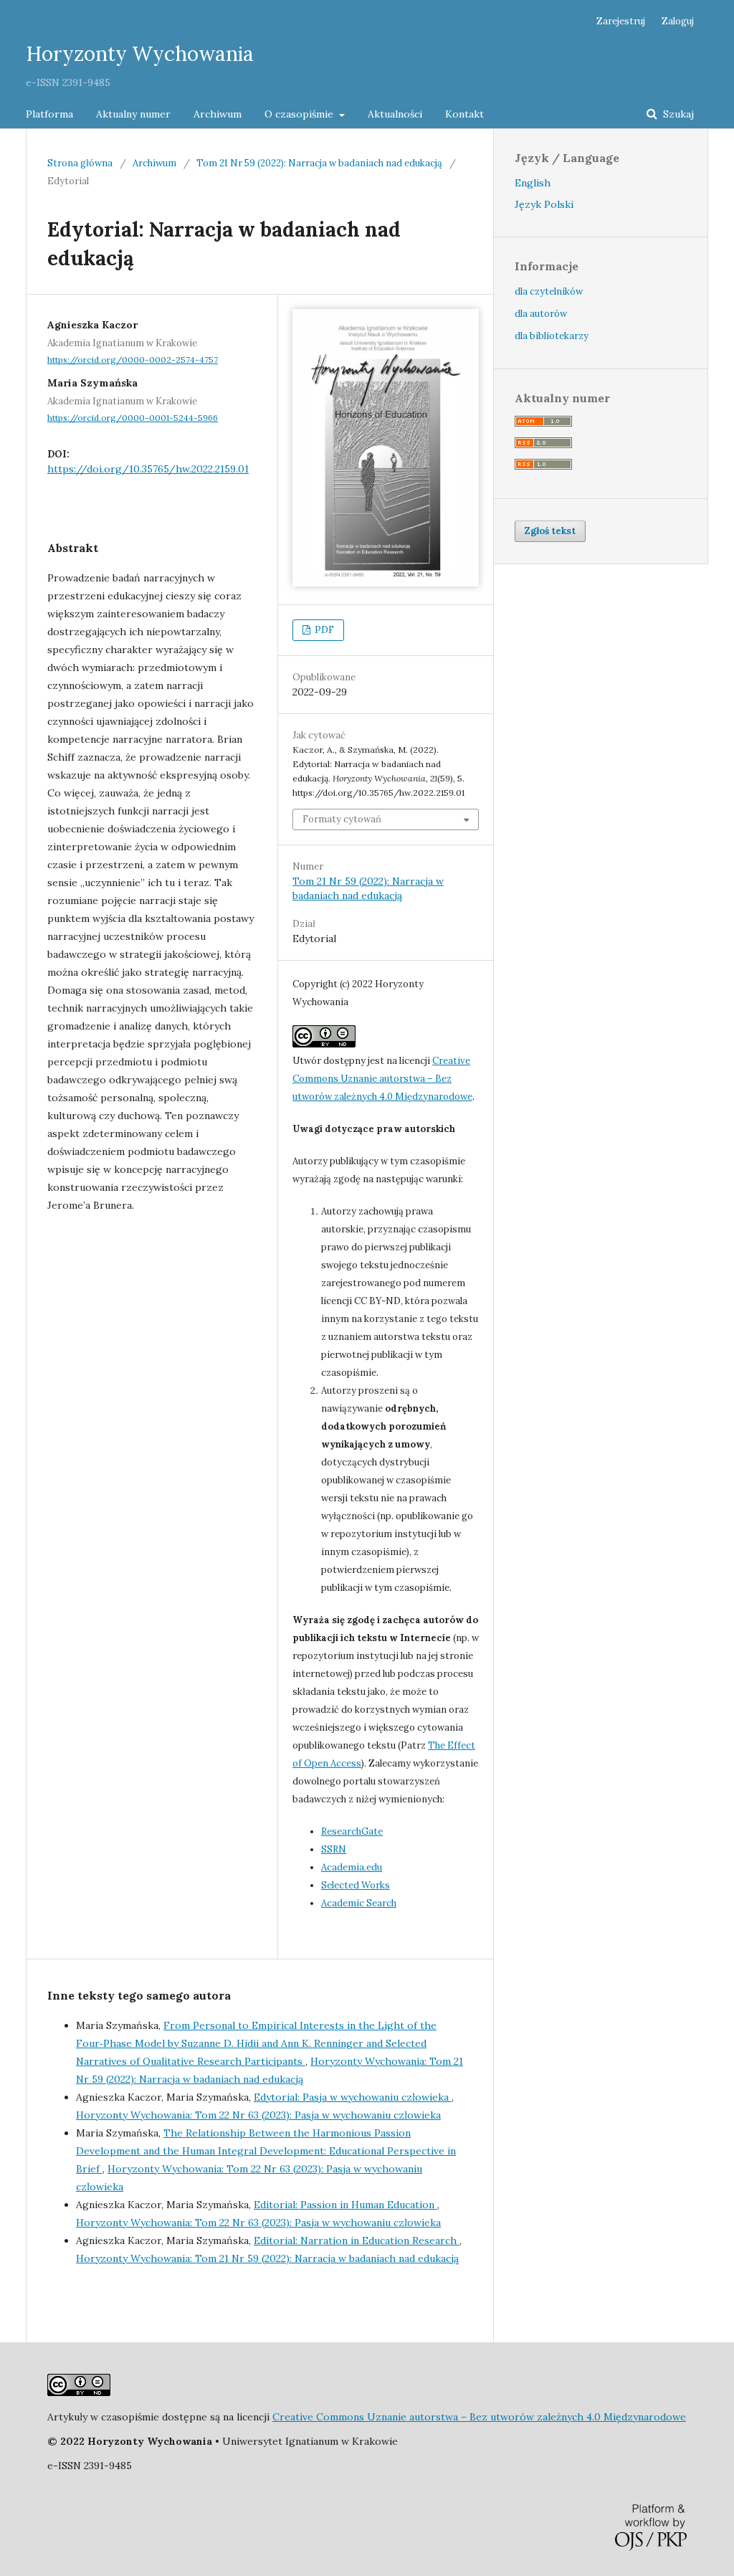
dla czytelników (549, 291)
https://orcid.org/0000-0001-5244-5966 (133, 418)
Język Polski (544, 204)
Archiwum (218, 114)
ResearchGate (352, 1831)
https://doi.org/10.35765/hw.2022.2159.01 (148, 469)
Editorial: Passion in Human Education (345, 2205)
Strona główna (80, 163)
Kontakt (464, 114)
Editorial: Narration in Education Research (357, 2240)
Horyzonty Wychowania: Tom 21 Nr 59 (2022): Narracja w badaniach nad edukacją (267, 2258)
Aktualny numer (133, 114)
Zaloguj (678, 21)
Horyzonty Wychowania (140, 54)
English (533, 183)
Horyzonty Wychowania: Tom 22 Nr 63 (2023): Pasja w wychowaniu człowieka (258, 2115)
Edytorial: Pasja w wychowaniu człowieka (353, 2097)
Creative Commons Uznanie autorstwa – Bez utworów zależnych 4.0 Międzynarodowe (382, 1079)
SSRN (334, 1849)
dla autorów (541, 314)
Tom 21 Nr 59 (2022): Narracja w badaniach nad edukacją (319, 163)
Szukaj (677, 114)
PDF (323, 630)
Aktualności (395, 114)
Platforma (49, 114)
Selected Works (356, 1885)
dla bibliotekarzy (552, 336)
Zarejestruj (621, 21)
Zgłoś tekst (550, 531)
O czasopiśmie (300, 114)
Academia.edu (352, 1867)
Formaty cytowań (342, 819)
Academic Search (359, 1903)
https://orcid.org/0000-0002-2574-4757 (133, 360)
